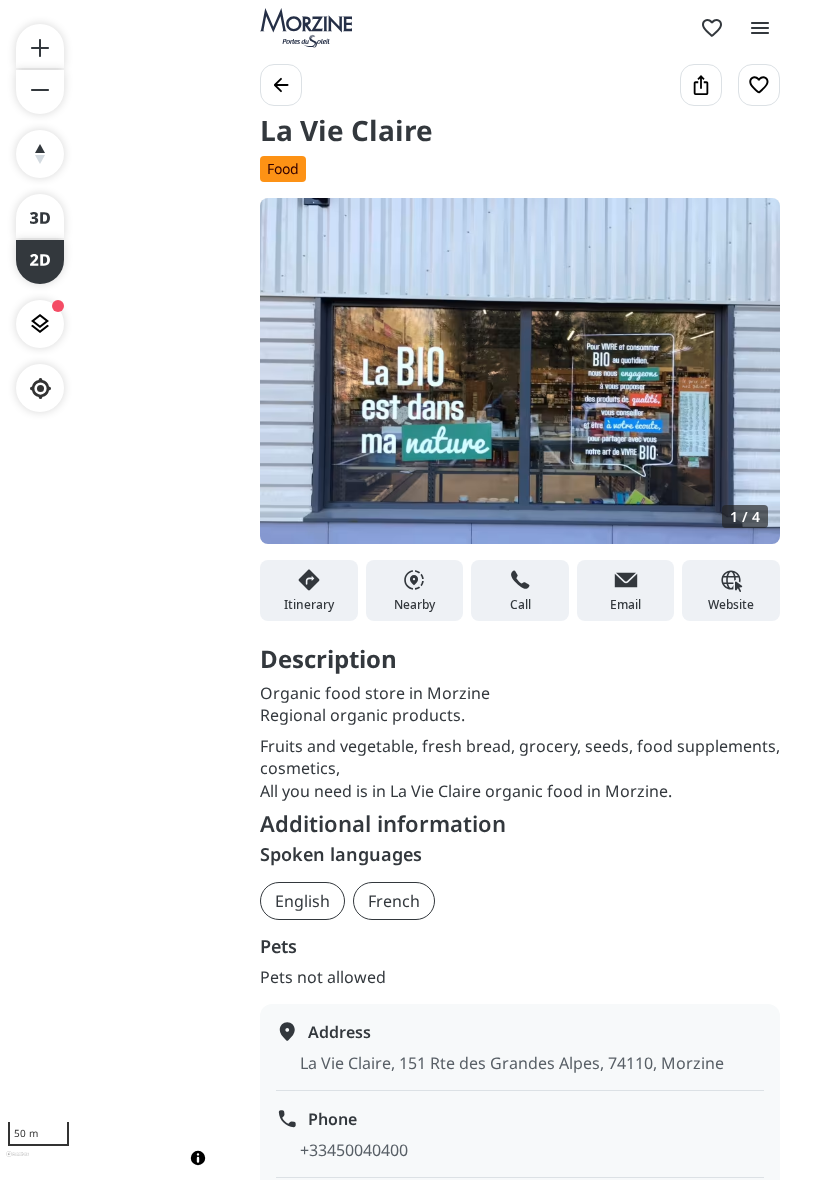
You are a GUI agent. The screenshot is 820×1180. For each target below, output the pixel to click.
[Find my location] (40, 388)
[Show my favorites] (712, 28)
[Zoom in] (40, 46)
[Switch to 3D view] (40, 216)
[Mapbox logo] (17, 1162)
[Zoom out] (40, 92)
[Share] (701, 85)
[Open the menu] (760, 28)
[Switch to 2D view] (40, 262)
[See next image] (744, 383)
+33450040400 (354, 1150)
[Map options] (40, 324)
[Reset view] (40, 154)
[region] (110, 590)
